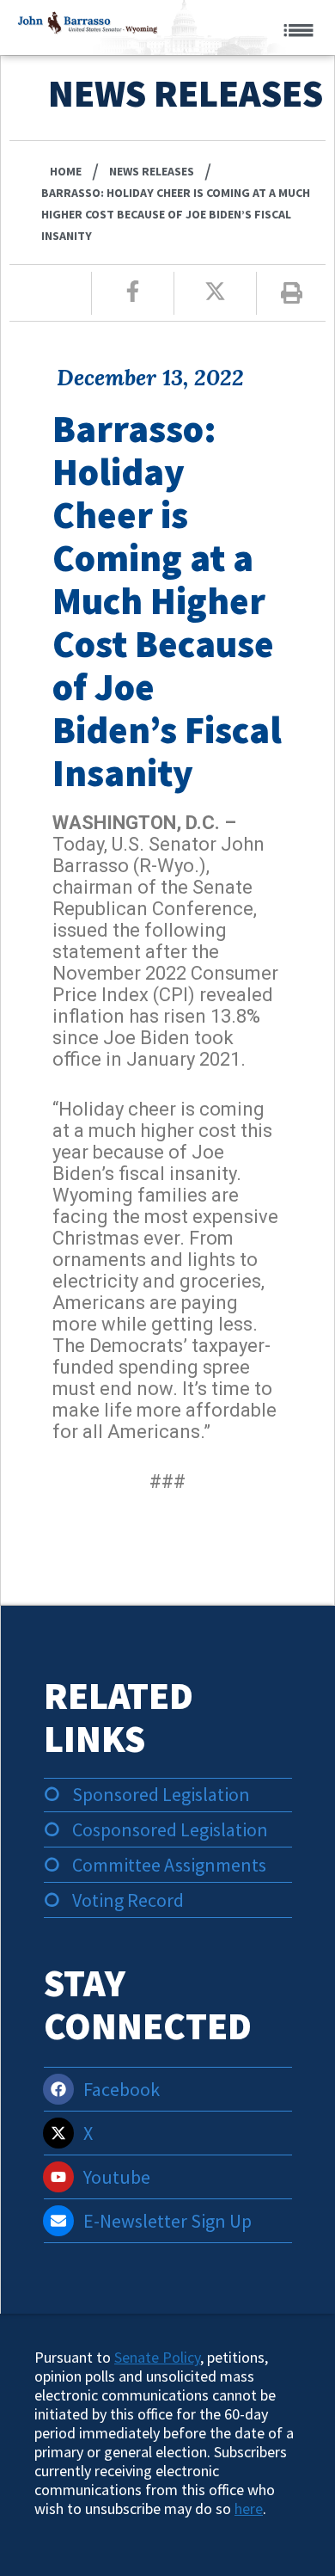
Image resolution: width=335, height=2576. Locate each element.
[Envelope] (58, 2221)
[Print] (292, 293)
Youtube (117, 2177)
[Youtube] (58, 2177)
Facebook (122, 2089)
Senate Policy (157, 2357)
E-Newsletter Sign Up (167, 2221)
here (249, 2508)
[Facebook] (58, 2089)
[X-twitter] (58, 2133)
